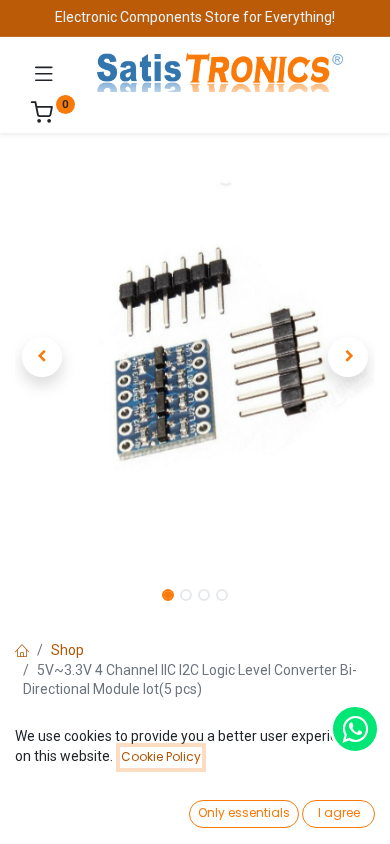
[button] (42, 357)
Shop (67, 650)
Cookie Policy (161, 756)
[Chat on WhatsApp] (355, 729)
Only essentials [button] (244, 812)
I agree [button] (339, 812)
